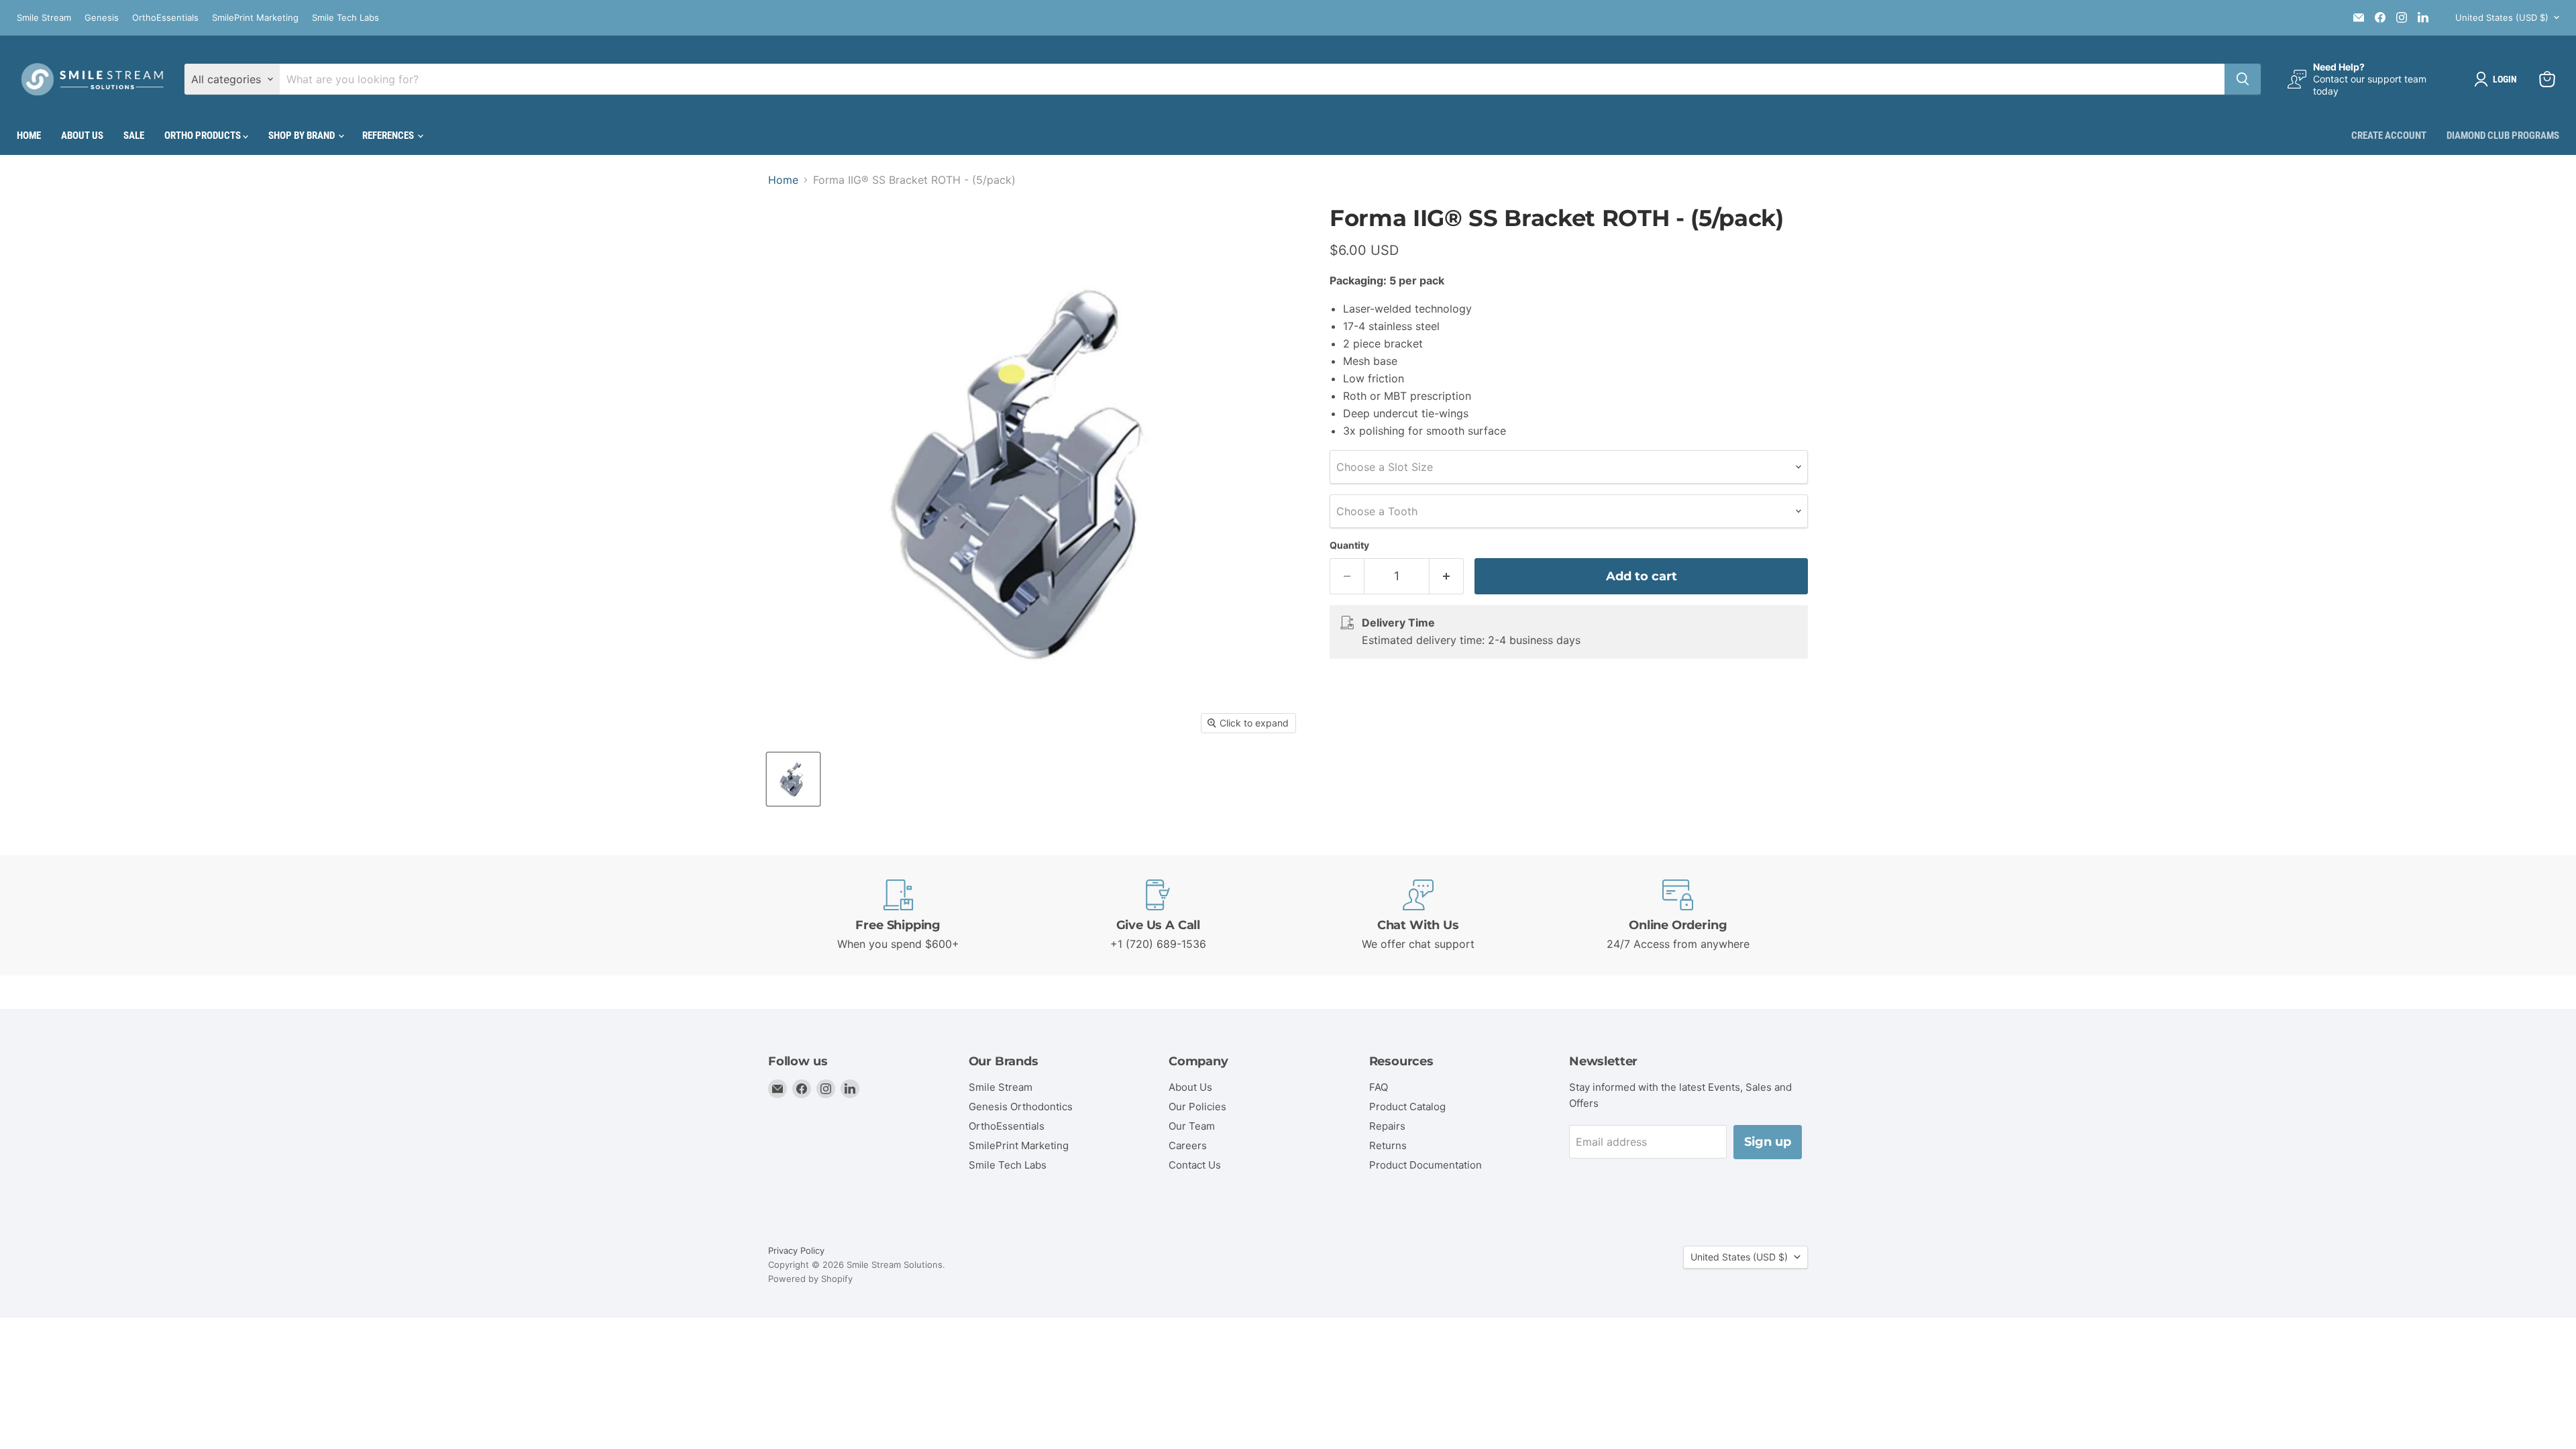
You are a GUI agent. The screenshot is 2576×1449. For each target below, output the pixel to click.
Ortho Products (204, 136)
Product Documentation (1426, 1165)
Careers (1188, 1145)
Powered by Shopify (810, 1279)
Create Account (2389, 136)
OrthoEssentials (165, 18)
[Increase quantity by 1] (1447, 577)
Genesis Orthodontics (1021, 1107)
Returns (1388, 1145)
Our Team (1192, 1126)
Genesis (102, 18)
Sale (134, 136)
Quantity (1349, 545)
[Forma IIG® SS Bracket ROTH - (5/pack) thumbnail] (793, 779)
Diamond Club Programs (2503, 136)
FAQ (1379, 1087)
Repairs (1387, 1126)
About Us (82, 136)
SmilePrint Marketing (255, 18)
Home (29, 136)
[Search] (2243, 79)
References (389, 136)
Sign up (1768, 1142)
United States (2502, 17)
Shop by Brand (303, 136)
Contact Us (1195, 1165)
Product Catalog (1407, 1107)
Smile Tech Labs (345, 18)
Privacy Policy (796, 1250)
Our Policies (1197, 1107)
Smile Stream (44, 18)
